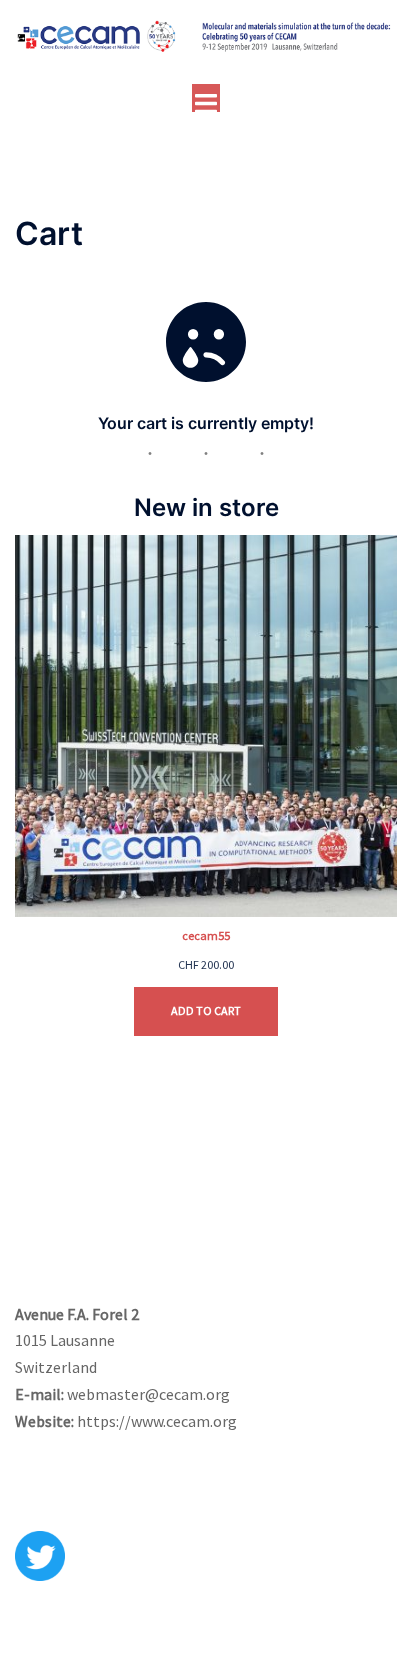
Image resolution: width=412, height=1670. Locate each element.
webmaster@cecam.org (148, 1394)
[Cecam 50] (206, 42)
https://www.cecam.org (157, 1421)
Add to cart (206, 1010)
